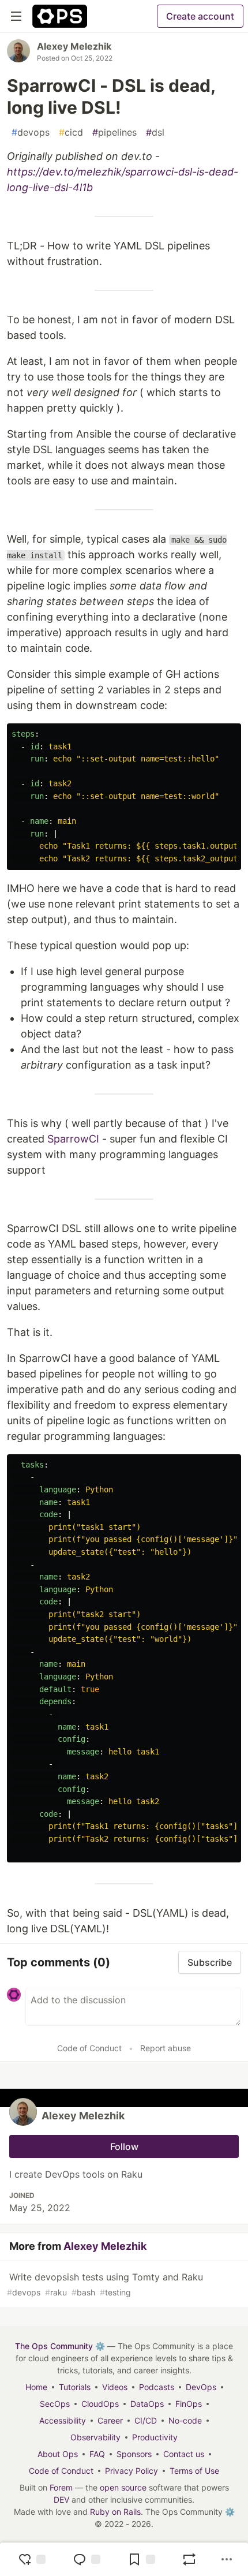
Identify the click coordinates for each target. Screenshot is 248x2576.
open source (123, 2487)
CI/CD (146, 2420)
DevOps (201, 2387)
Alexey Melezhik (74, 46)
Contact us (184, 2454)
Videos (115, 2387)
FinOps (189, 2404)
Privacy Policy (131, 2471)
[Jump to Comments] (87, 2559)
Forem (61, 2487)
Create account (200, 16)
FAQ (97, 2454)
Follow (124, 2146)
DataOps (147, 2404)
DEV (61, 2500)
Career (110, 2420)
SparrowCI (73, 1139)
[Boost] (189, 2559)
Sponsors (134, 2454)
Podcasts (157, 2387)
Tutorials (75, 2387)
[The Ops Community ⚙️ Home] (60, 16)
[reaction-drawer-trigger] (32, 2559)
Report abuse (166, 2048)
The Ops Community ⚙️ (60, 2346)
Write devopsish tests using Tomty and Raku (105, 2284)
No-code (185, 2420)
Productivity (155, 2437)
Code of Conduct (89, 2048)
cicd (71, 132)
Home (36, 2387)
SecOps (55, 2404)
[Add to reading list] (141, 2559)
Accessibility (63, 2420)
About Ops (58, 2454)
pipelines (114, 132)
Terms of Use (194, 2471)
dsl (155, 132)
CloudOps (100, 2404)
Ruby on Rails (115, 2512)
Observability (95, 2437)
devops (31, 132)
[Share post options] (227, 2559)
